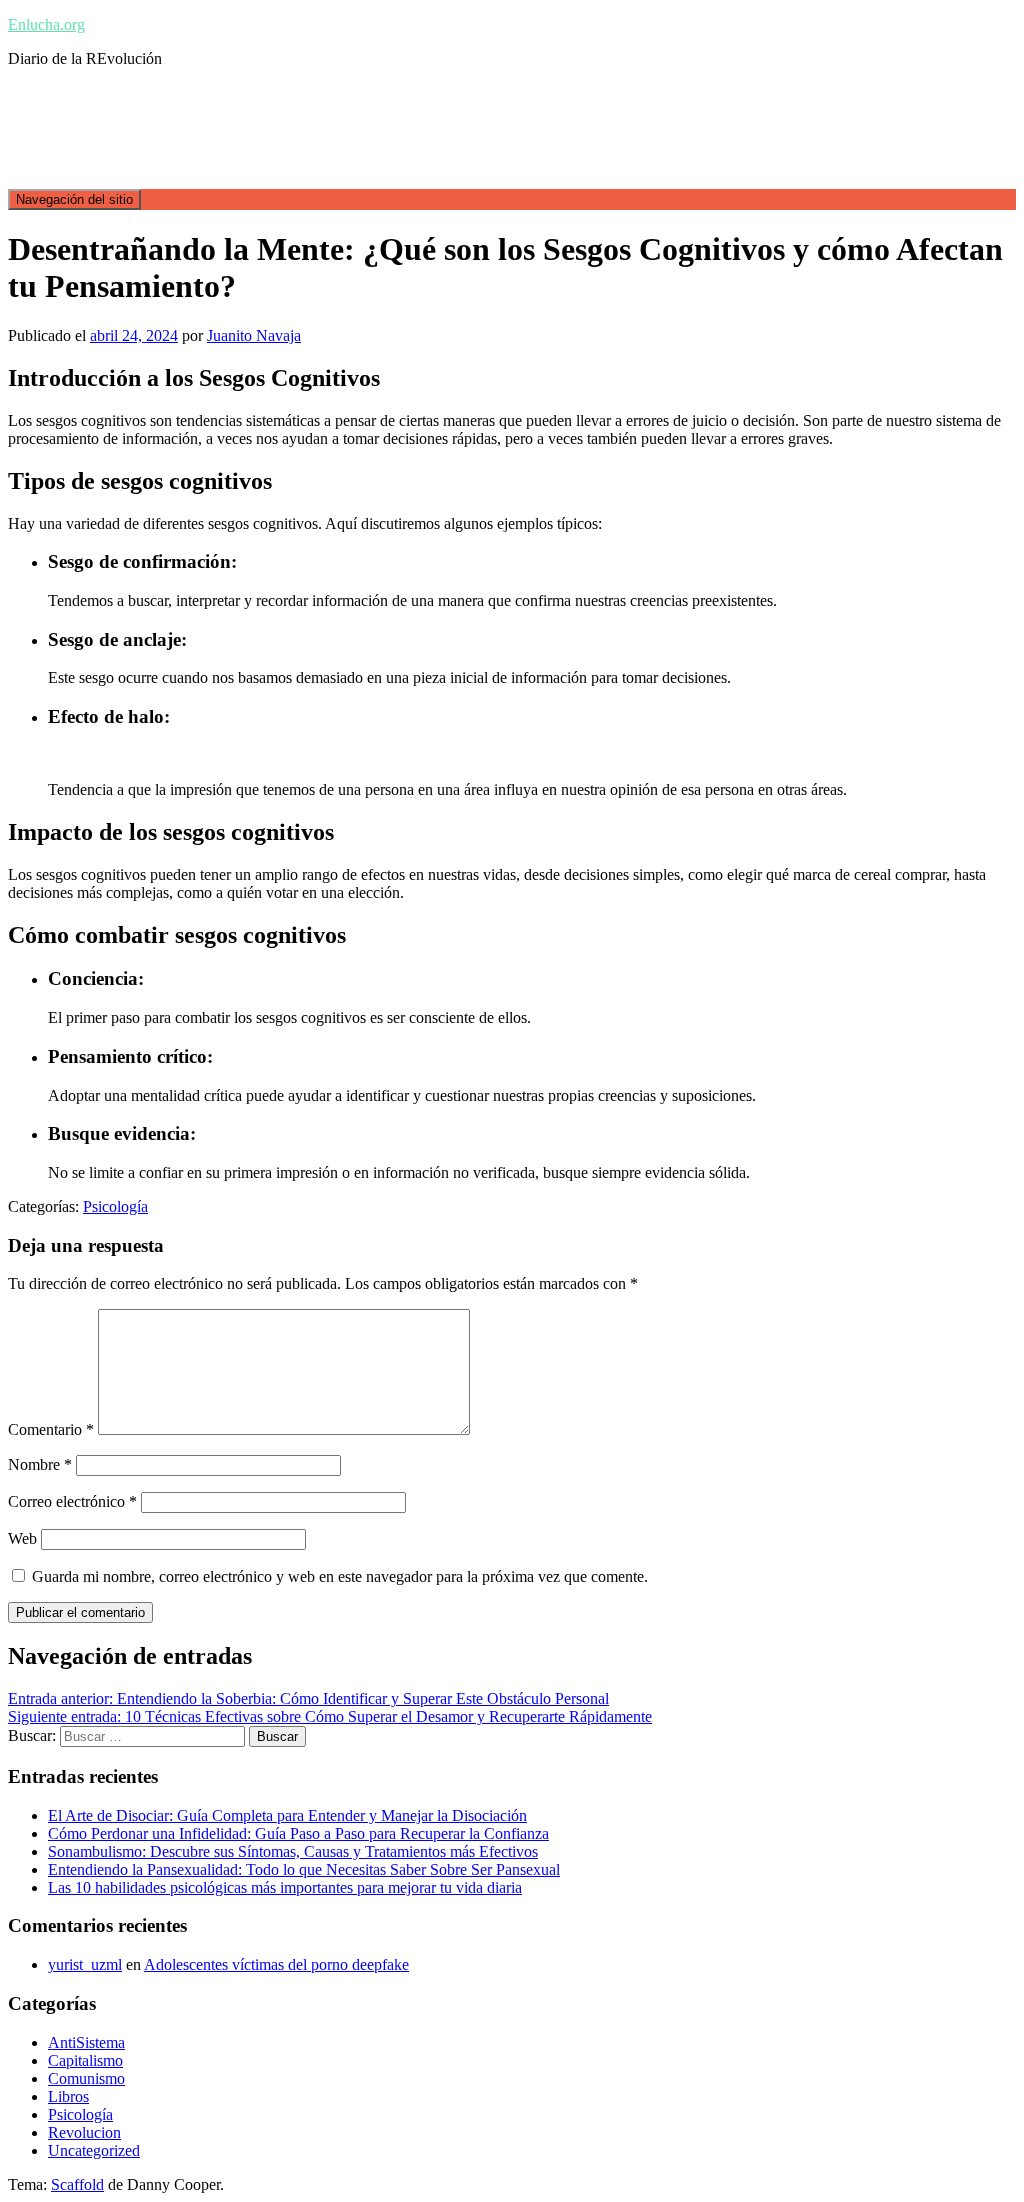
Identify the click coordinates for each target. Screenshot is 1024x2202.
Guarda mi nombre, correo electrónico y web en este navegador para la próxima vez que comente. (340, 1576)
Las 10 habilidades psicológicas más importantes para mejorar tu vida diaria (285, 1887)
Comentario (51, 1429)
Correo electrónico (72, 1501)
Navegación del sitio (74, 199)
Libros (68, 2096)
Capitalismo (85, 2060)
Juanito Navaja (254, 335)
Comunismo (86, 2078)
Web (22, 1538)
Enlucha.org (46, 24)
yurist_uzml (85, 1964)
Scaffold (77, 2184)
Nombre (40, 1464)
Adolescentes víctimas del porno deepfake (276, 1964)
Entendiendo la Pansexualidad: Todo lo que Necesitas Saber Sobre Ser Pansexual (304, 1869)
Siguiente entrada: (330, 1716)
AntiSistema (86, 2042)
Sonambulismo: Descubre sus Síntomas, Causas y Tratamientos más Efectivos (293, 1851)
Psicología (115, 1206)
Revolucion (84, 2132)
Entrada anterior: (308, 1698)
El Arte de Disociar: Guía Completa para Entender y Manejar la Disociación (287, 1815)
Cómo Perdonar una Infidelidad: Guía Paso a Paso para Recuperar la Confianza (298, 1833)
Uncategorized (94, 2150)
